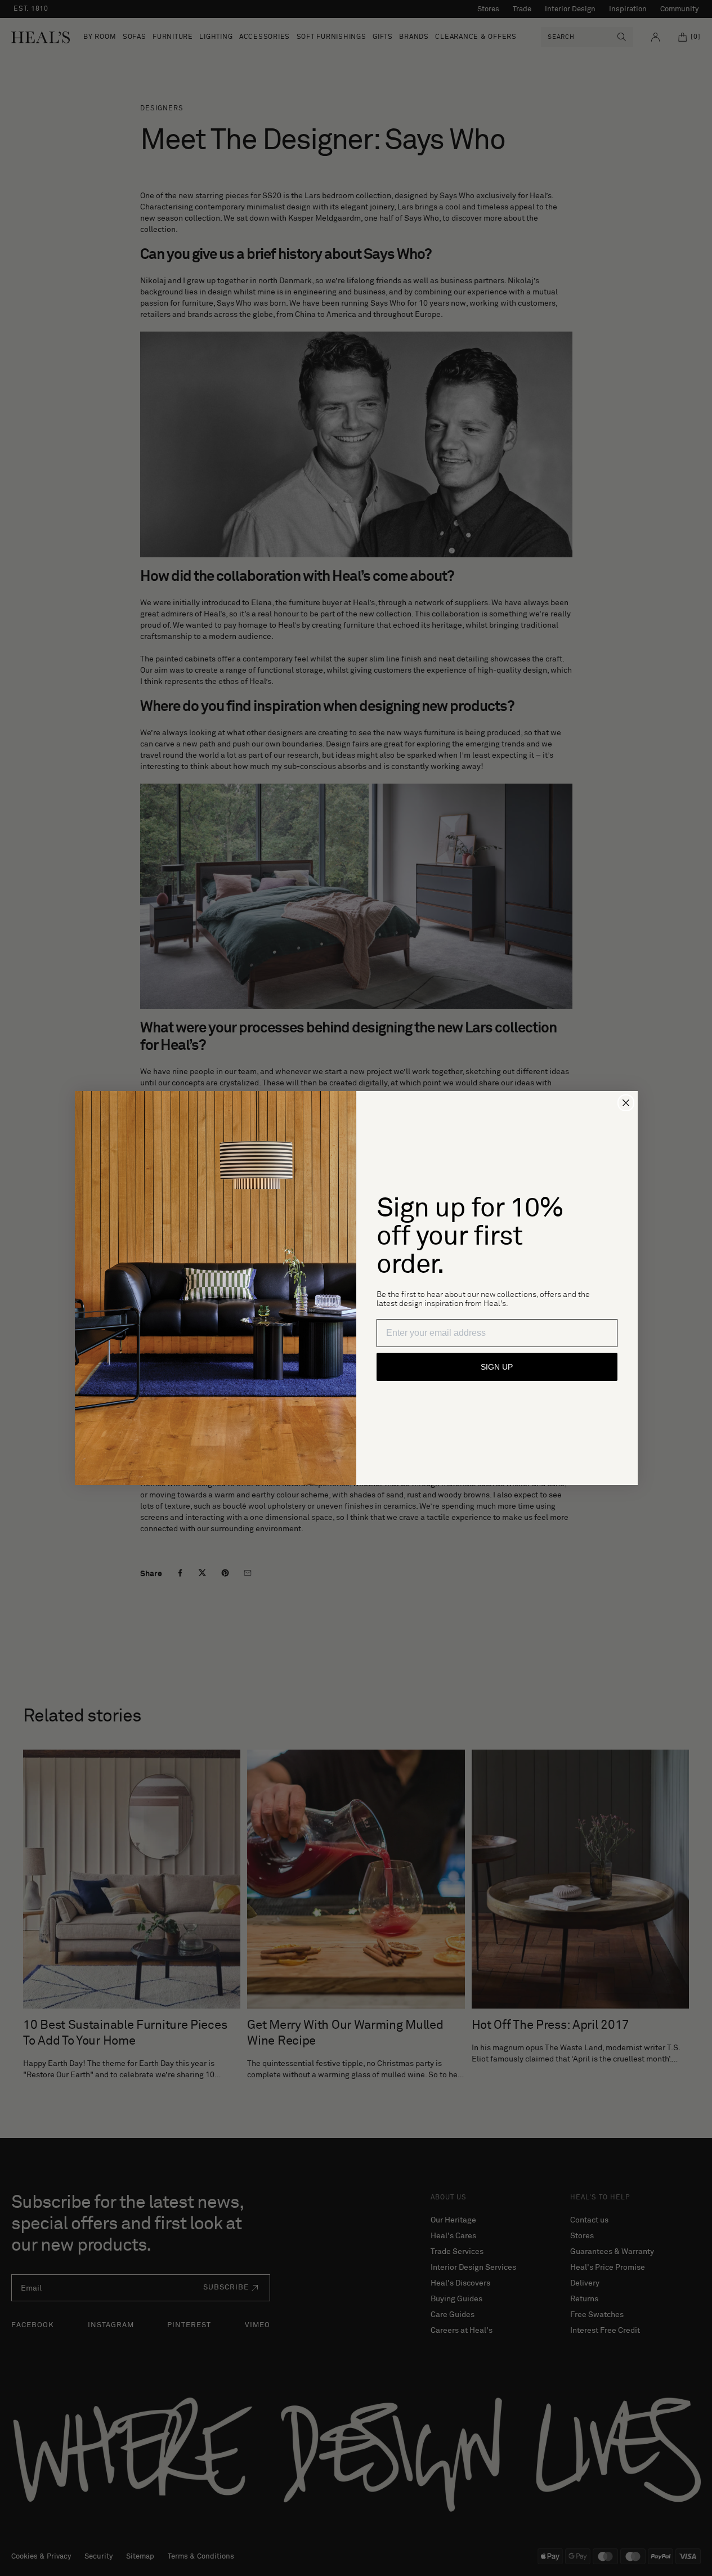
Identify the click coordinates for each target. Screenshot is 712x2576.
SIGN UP (497, 1367)
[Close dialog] (626, 1103)
